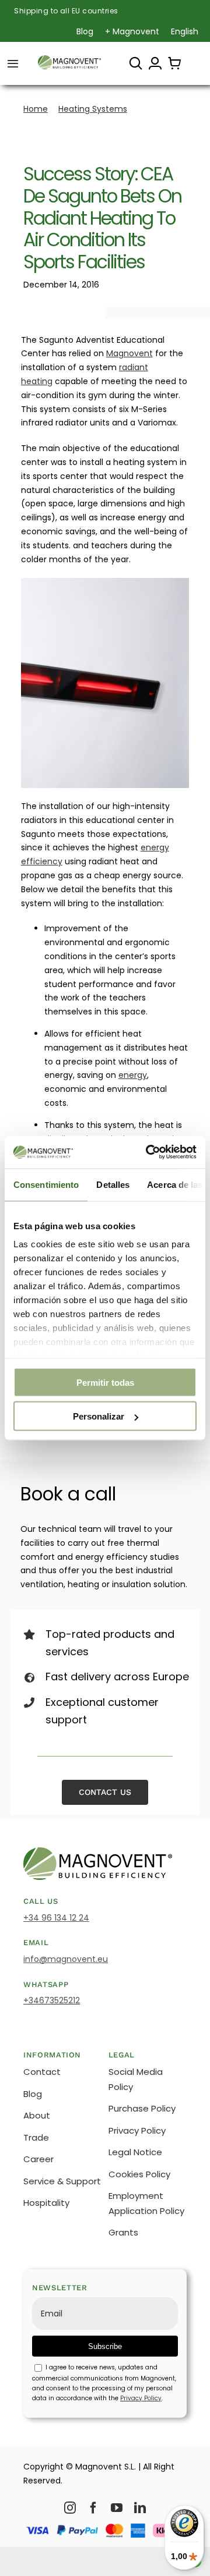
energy (133, 1075)
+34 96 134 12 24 (56, 1918)
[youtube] (117, 2508)
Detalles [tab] (113, 1184)
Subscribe (105, 2346)
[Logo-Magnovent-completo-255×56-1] (69, 59)
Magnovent (129, 353)
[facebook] (93, 2508)
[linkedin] (140, 2508)
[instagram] (70, 2508)
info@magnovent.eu (66, 1959)
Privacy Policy (141, 2398)
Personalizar (99, 1416)
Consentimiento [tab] (46, 1184)
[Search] (136, 63)
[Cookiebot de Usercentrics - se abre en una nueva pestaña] (148, 1152)
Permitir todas (105, 1382)
